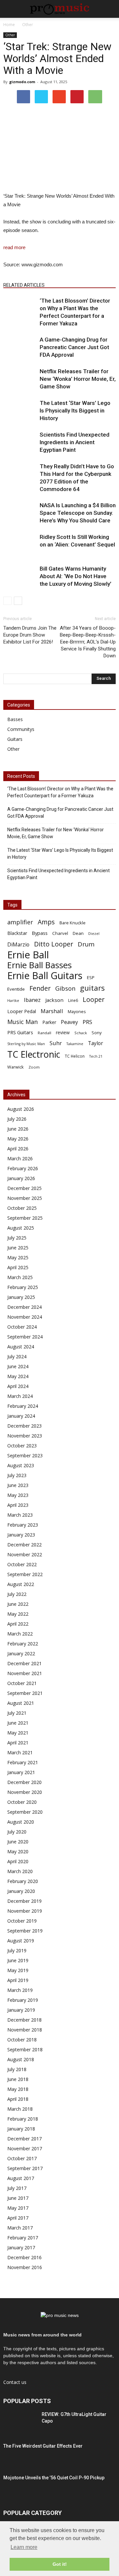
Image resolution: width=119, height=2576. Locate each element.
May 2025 (18, 1257)
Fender (40, 988)
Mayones (77, 1012)
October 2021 (22, 1683)
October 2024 (22, 1327)
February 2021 (23, 1762)
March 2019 (20, 1990)
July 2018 (17, 2069)
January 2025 (21, 1297)
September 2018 (25, 2049)
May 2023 (18, 1495)
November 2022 (25, 1554)
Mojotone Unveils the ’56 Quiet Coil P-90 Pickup (54, 2478)
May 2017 (18, 2208)
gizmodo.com (22, 82)
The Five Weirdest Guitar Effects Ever (43, 2446)
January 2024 (21, 1416)
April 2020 (18, 1861)
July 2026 (17, 1119)
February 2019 (23, 2000)
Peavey (69, 1022)
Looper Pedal (22, 1011)
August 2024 (21, 1347)
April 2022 (18, 1624)
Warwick (16, 1067)
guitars (92, 988)
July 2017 (17, 2188)
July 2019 (17, 1950)
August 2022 (21, 1584)
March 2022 (20, 1634)
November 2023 (25, 1436)
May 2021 (18, 1733)
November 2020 (25, 1792)
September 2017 (25, 2168)
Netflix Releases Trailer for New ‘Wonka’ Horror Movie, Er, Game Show (78, 379)
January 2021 (21, 1772)
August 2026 (21, 1109)
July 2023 (17, 1475)
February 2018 (23, 2119)
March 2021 (20, 1752)
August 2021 (21, 1703)
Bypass (40, 933)
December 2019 (24, 1901)
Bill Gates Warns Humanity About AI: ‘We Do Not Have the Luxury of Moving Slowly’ (76, 576)
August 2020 (21, 1822)
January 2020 (21, 1891)
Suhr (56, 1043)
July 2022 (17, 1594)
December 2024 (24, 1307)
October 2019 (22, 1921)
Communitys (21, 729)
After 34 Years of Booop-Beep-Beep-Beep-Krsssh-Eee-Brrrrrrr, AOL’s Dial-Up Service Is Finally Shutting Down (88, 642)
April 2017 (18, 2218)
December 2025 (24, 1188)
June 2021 (18, 1723)
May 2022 (18, 1614)
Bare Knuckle (73, 923)
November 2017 (25, 2148)
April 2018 (18, 2099)
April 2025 (18, 1267)
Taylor (96, 1043)
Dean (78, 933)
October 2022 (22, 1564)
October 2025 (22, 1208)
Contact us (15, 2382)
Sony (97, 1033)
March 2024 (20, 1396)
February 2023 (23, 1525)
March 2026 (20, 1158)
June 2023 (18, 1485)
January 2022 (21, 1653)
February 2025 (23, 1287)
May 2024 (18, 1376)
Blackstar (17, 933)
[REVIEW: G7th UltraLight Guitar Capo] (20, 2423)
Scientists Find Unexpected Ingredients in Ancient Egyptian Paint (75, 442)
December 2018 (24, 2020)
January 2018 (21, 2129)
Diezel (94, 934)
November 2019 (25, 1911)
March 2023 (20, 1515)
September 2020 (25, 1812)
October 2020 (22, 1802)
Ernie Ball (28, 955)
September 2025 (25, 1218)
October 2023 (22, 1446)
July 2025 (17, 1238)
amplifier (20, 922)
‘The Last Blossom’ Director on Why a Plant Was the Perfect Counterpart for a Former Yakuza (60, 792)
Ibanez (32, 1000)
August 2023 (21, 1465)
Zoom (34, 1067)
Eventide (16, 989)
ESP (91, 977)
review (63, 1032)
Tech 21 (96, 1056)
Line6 (73, 1000)
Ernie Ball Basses (40, 965)
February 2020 (23, 1881)
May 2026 (18, 1139)
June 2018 (18, 2079)
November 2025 (25, 1198)
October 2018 (22, 2040)
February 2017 (23, 2238)
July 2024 (17, 1356)
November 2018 (25, 2030)
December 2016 (24, 2257)
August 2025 (21, 1228)
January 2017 (21, 2247)
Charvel (60, 933)
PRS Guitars (20, 1032)
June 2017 (18, 2198)
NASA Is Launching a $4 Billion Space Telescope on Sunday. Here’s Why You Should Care (78, 513)
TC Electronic (34, 1054)
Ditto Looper (54, 944)
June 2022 (18, 1604)
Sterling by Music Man (26, 1044)
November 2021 (25, 1673)
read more (14, 247)
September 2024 (25, 1337)
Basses (15, 719)
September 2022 (25, 1574)
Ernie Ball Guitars (45, 975)
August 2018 (21, 2059)
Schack (81, 1033)
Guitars (15, 739)
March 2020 (20, 1871)
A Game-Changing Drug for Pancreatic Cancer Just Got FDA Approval (74, 347)
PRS (87, 1022)
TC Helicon (75, 1056)
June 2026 (18, 1129)
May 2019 (18, 1970)
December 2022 (24, 1545)
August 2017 (21, 2178)
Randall (44, 1033)
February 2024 (23, 1406)
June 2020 (18, 1842)
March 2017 (20, 2228)
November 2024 (25, 1317)
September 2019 (25, 1931)
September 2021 (25, 1693)
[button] (110, 9)
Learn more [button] (24, 2547)
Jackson (54, 1000)
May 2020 (18, 1851)
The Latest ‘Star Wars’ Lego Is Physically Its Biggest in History (75, 411)
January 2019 (21, 2010)
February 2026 (23, 1168)
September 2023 (25, 1455)
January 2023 (21, 1535)
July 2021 (17, 1713)
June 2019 (18, 1960)
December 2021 (24, 1663)
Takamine (75, 1044)
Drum (86, 944)
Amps (46, 922)
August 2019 (21, 1941)
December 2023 (24, 1426)
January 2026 (21, 1178)
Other (10, 35)
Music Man (22, 1022)
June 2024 (18, 1366)
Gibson (65, 989)
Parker (49, 1022)
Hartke (13, 1001)
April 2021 (18, 1743)
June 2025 (18, 1248)
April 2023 (18, 1505)
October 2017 (22, 2158)
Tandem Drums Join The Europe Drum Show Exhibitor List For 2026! (30, 635)
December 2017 (24, 2139)
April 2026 (18, 1149)
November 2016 (25, 2267)
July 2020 (17, 1832)
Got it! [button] (60, 2564)
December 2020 (24, 1782)
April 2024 (18, 1386)
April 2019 (18, 1980)
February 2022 (23, 1644)
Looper (94, 999)
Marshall (52, 1011)
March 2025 (20, 1277)
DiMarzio (18, 945)
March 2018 (20, 2109)
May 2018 (18, 2089)
